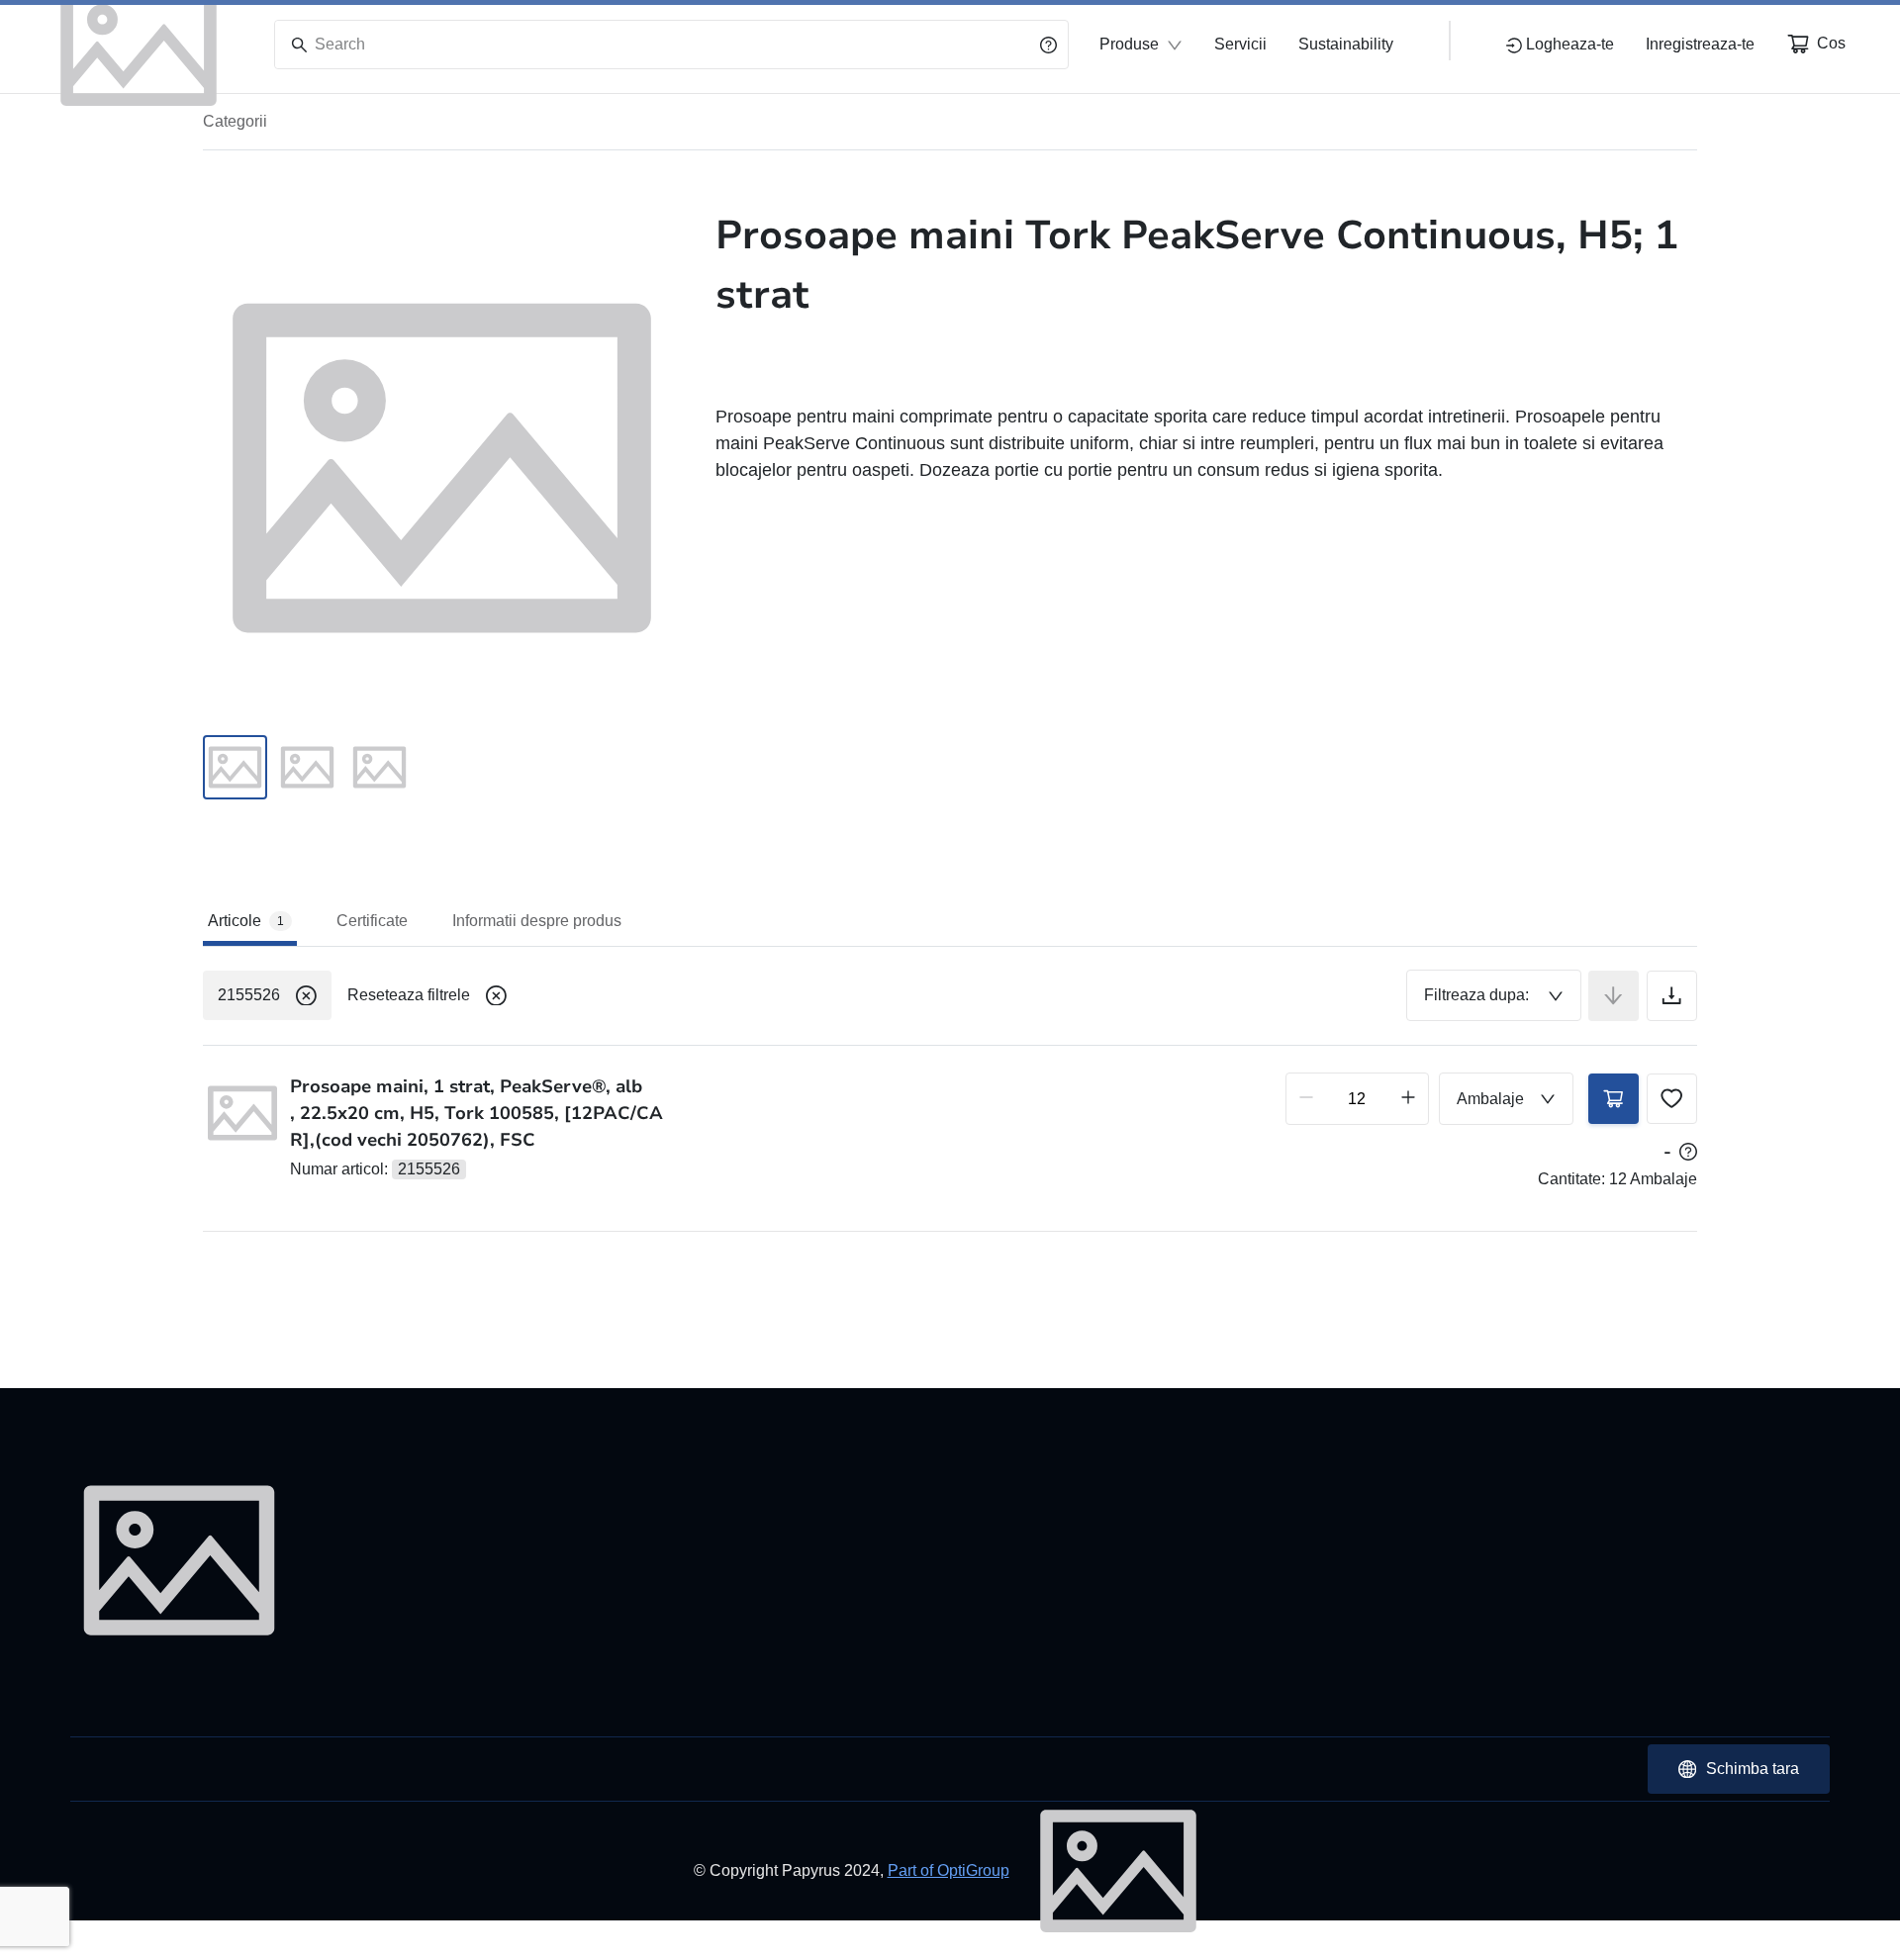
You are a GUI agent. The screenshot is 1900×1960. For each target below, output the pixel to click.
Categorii (235, 121)
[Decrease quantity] (1306, 1099)
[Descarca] (1672, 996)
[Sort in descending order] (1614, 996)
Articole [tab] (246, 921)
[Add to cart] (1614, 1099)
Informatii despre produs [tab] (537, 921)
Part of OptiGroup (949, 1870)
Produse (1129, 44)
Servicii (1240, 44)
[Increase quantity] (1408, 1099)
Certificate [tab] (372, 921)
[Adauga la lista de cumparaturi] (1672, 1099)
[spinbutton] (1357, 1099)
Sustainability (1346, 44)
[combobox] (1494, 995)
